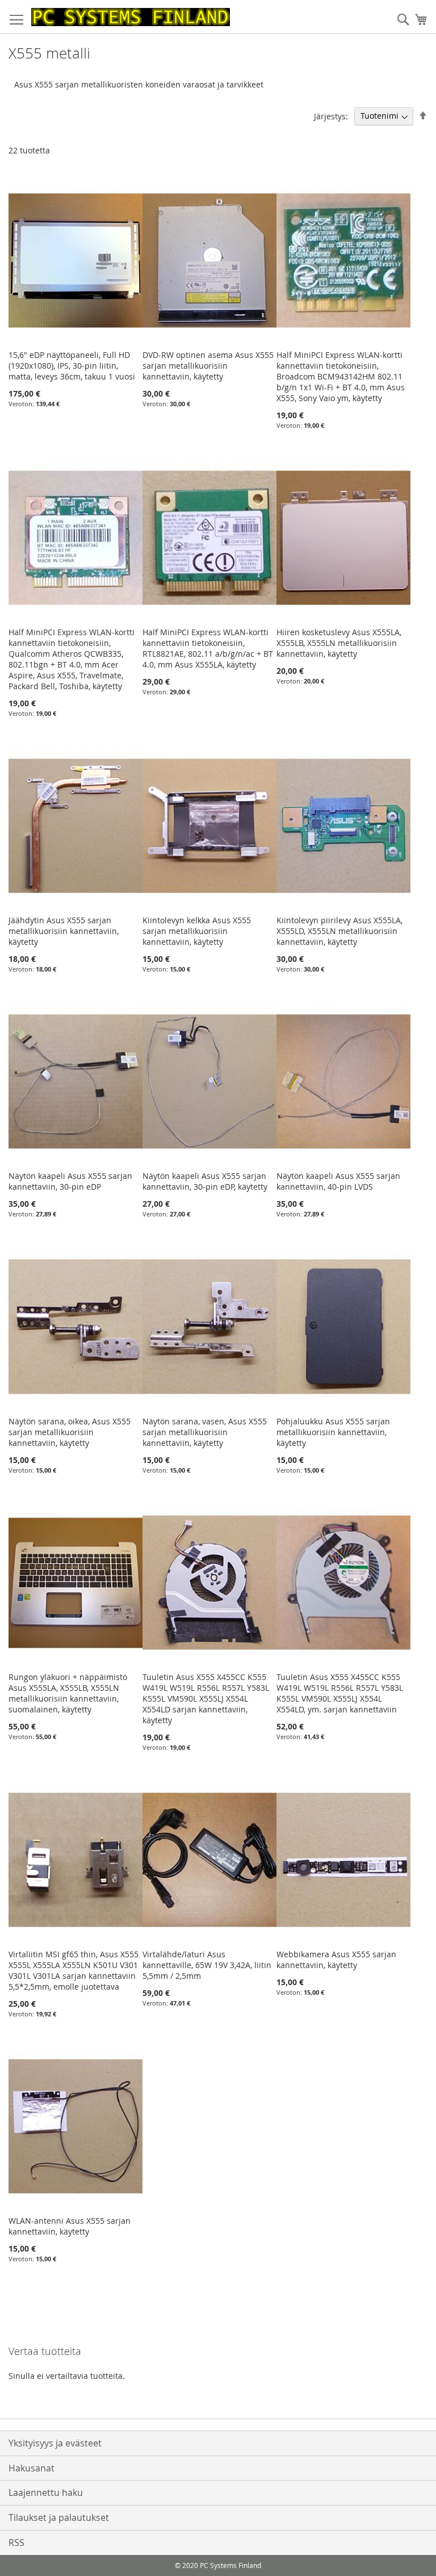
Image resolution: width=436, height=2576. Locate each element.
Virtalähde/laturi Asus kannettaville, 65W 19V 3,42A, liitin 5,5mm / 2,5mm (207, 1965)
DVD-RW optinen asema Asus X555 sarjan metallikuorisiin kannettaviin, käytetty (208, 366)
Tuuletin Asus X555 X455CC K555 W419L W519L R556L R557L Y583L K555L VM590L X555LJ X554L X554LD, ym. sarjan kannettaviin (340, 1693)
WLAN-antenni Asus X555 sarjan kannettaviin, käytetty (70, 2226)
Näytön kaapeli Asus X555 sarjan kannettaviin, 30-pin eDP (70, 1181)
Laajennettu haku (46, 2492)
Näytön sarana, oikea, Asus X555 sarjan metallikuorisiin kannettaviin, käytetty (70, 1432)
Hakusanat (32, 2468)
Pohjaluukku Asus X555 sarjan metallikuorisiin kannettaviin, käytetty (333, 1432)
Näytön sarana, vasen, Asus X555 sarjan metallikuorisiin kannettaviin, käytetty (205, 1432)
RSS (16, 2542)
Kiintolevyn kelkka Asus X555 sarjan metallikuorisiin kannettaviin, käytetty (197, 931)
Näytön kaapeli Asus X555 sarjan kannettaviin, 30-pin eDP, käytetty (205, 1181)
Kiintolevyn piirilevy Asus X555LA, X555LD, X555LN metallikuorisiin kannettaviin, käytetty (339, 931)
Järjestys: (331, 116)
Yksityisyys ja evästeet (55, 2443)
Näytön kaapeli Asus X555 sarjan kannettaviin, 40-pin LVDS (338, 1181)
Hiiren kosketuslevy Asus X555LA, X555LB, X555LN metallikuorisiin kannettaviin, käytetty (339, 643)
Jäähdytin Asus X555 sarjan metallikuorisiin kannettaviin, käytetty (64, 931)
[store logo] (131, 17)
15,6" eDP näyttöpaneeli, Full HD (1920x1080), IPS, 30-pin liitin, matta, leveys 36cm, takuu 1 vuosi (72, 366)
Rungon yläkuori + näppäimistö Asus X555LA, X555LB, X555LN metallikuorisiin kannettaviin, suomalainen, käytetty (68, 1693)
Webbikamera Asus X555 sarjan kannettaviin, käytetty (336, 1960)
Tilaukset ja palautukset (59, 2517)
